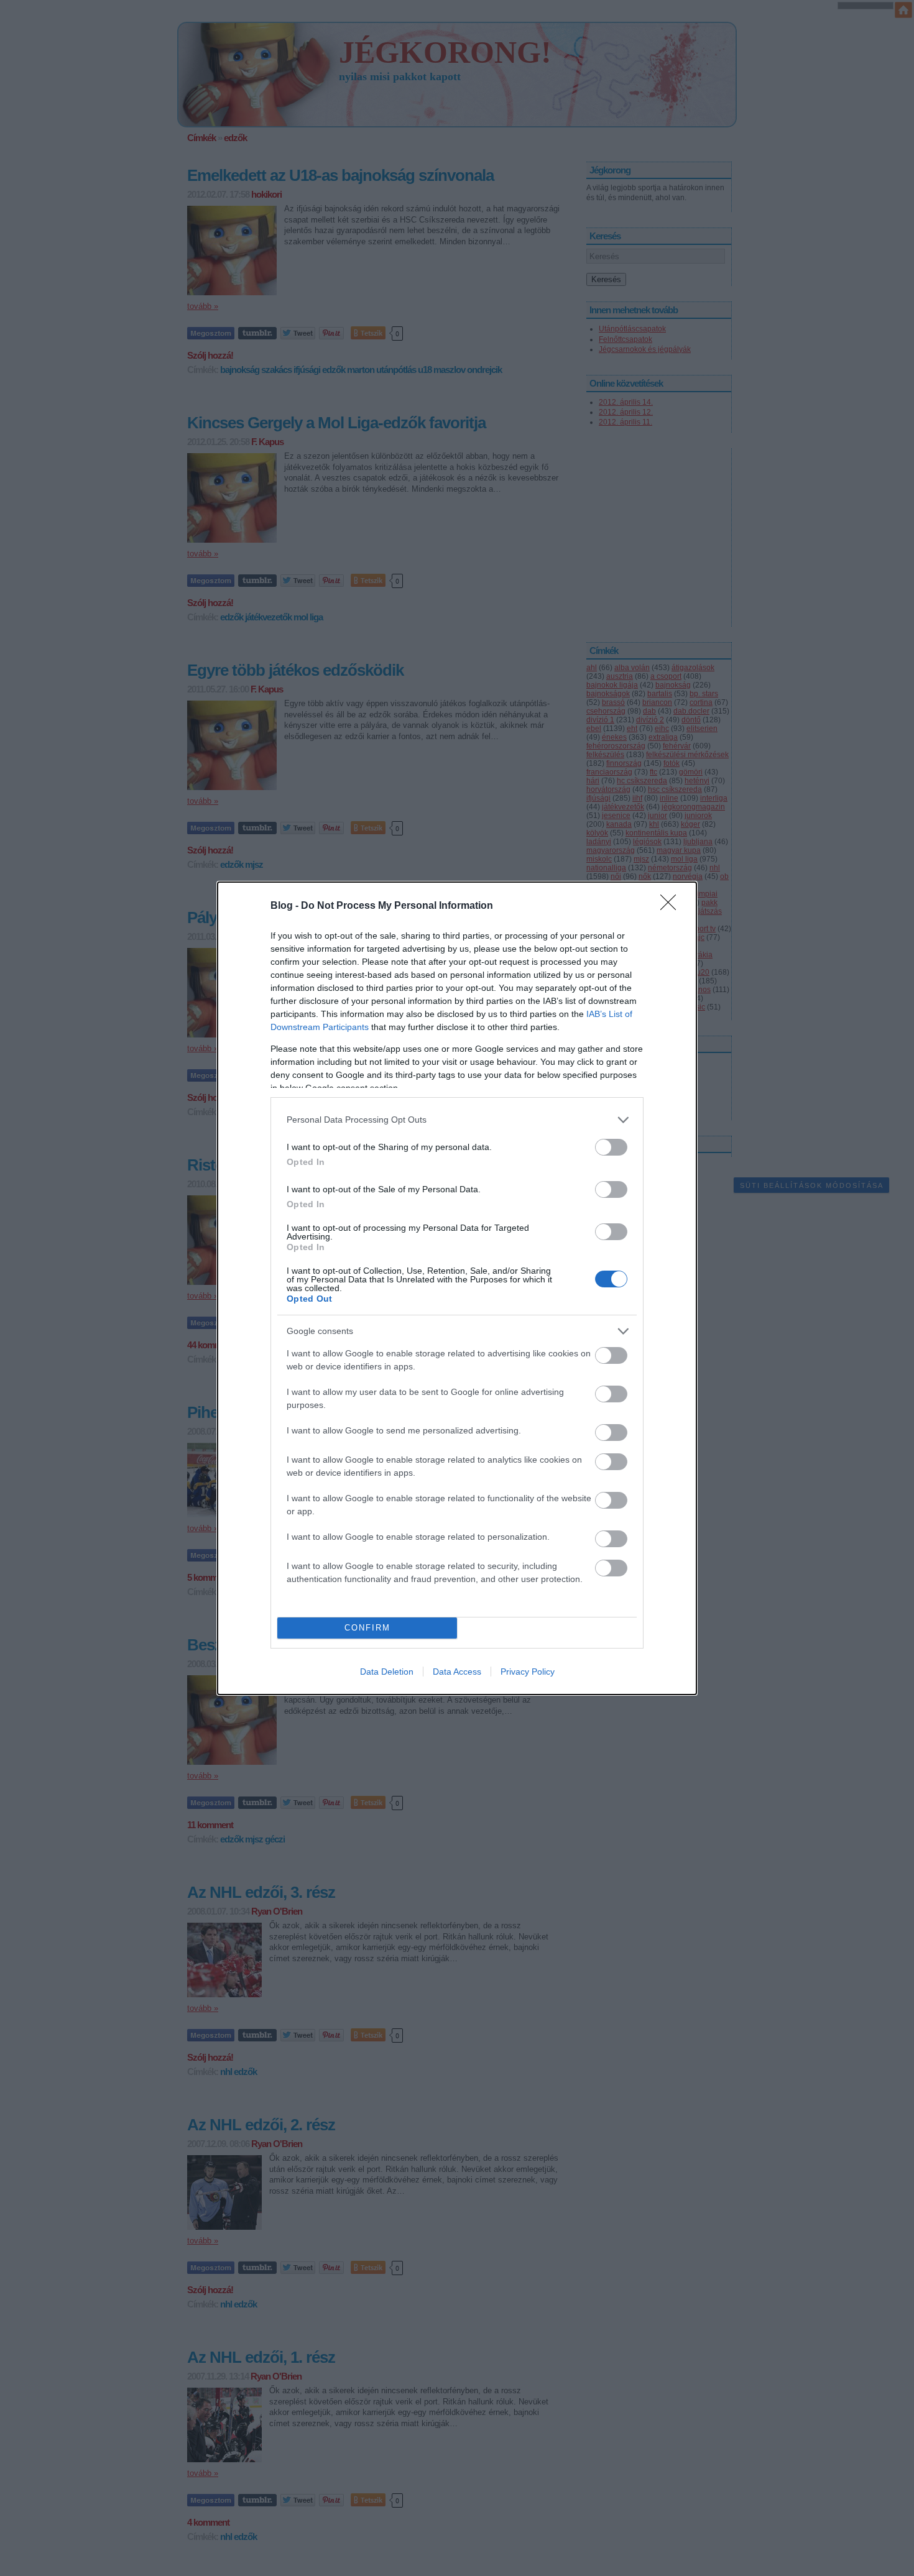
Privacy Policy (528, 1672)
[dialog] (457, 1288)
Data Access (457, 1672)
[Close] (672, 906)
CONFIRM (367, 1628)
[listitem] (457, 1120)
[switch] (611, 1147)
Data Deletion (387, 1672)
